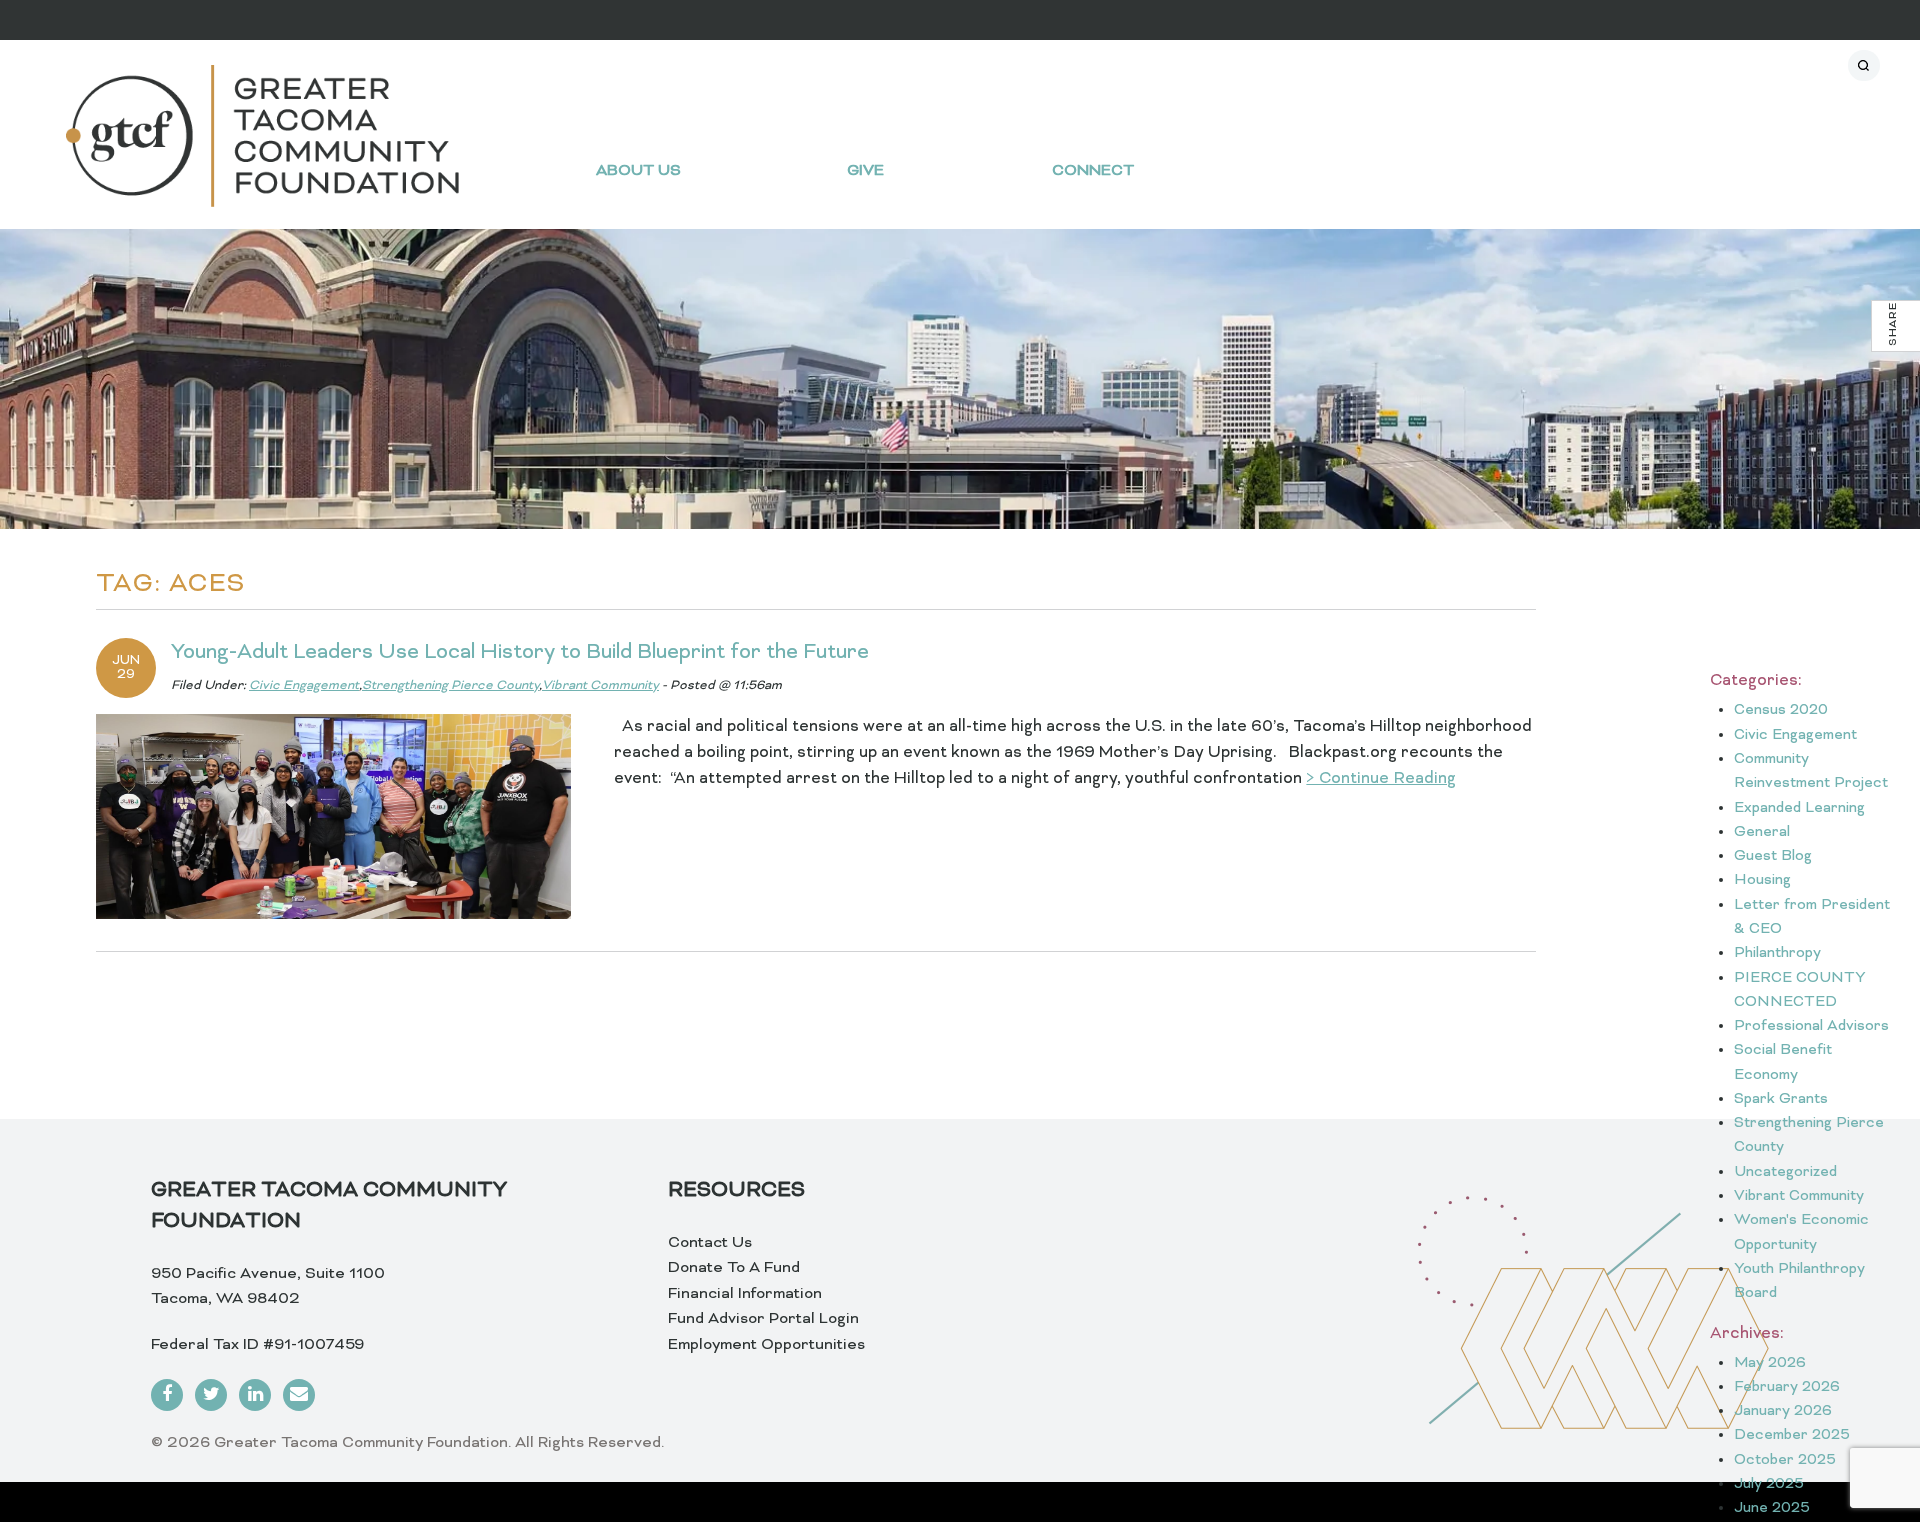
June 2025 (1772, 1508)
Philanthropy (1777, 953)
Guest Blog (1773, 856)
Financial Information (745, 1294)
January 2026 (1783, 1411)
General (1762, 832)
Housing (1762, 880)
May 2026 (1770, 1363)
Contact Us (710, 1243)
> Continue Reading (1381, 779)
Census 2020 (1781, 710)
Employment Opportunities (766, 1345)
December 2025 (1792, 1435)
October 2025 (1785, 1460)
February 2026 (1787, 1387)
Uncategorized (1785, 1172)
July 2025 (1769, 1484)
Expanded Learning (1799, 808)
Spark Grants (1781, 1099)
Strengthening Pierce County (450, 686)
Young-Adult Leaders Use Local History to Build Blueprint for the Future (520, 653)
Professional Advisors (1811, 1026)
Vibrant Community (600, 686)
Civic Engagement (304, 686)
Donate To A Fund (734, 1268)
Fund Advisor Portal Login (763, 1319)
